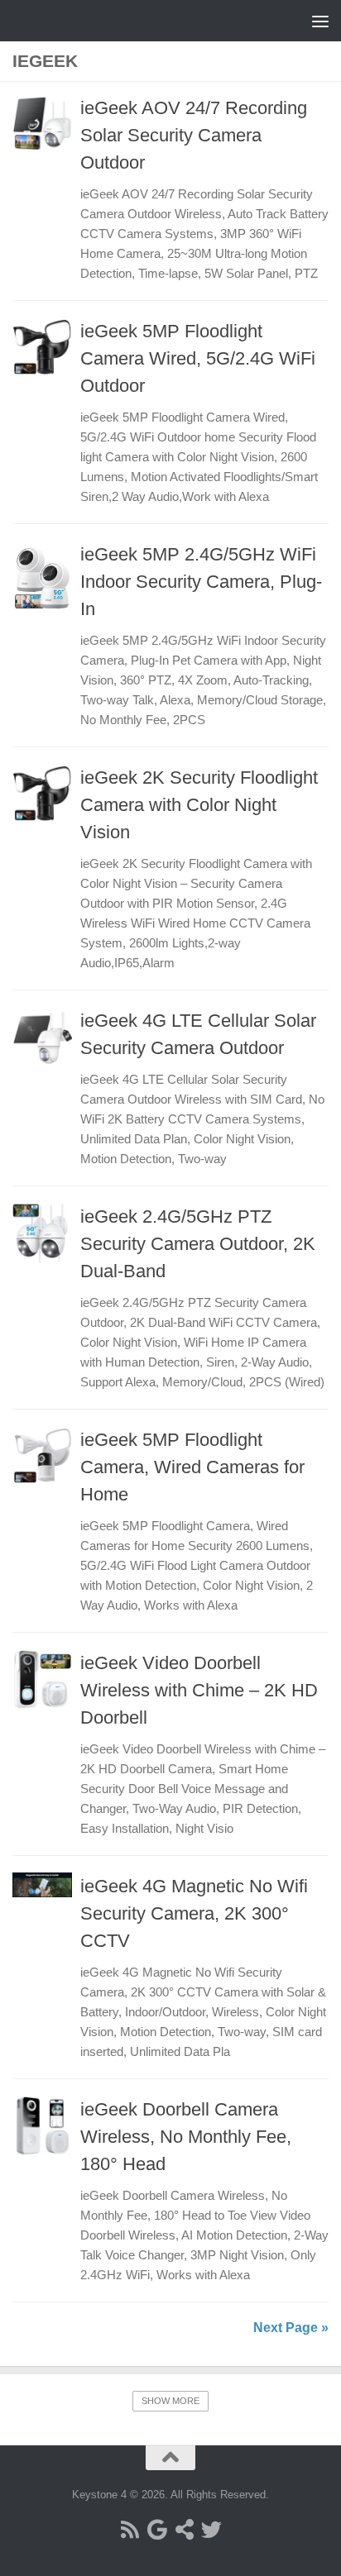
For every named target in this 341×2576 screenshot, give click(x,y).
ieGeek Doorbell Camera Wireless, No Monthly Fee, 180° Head (186, 2137)
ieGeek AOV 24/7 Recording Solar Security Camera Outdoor (194, 135)
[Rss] (130, 2529)
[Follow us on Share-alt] (184, 2529)
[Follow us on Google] (157, 2529)
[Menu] (320, 21)
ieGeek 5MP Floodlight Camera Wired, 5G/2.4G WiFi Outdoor (198, 358)
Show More (170, 2401)
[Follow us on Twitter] (211, 2529)
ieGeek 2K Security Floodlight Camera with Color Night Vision (199, 805)
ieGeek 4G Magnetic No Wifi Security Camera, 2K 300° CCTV (194, 1913)
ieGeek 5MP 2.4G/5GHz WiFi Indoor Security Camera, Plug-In (201, 582)
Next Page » (291, 2328)
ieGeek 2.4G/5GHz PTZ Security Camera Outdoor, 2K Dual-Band (198, 1244)
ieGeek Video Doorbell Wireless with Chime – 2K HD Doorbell (199, 1690)
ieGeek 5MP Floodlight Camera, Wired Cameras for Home (192, 1467)
